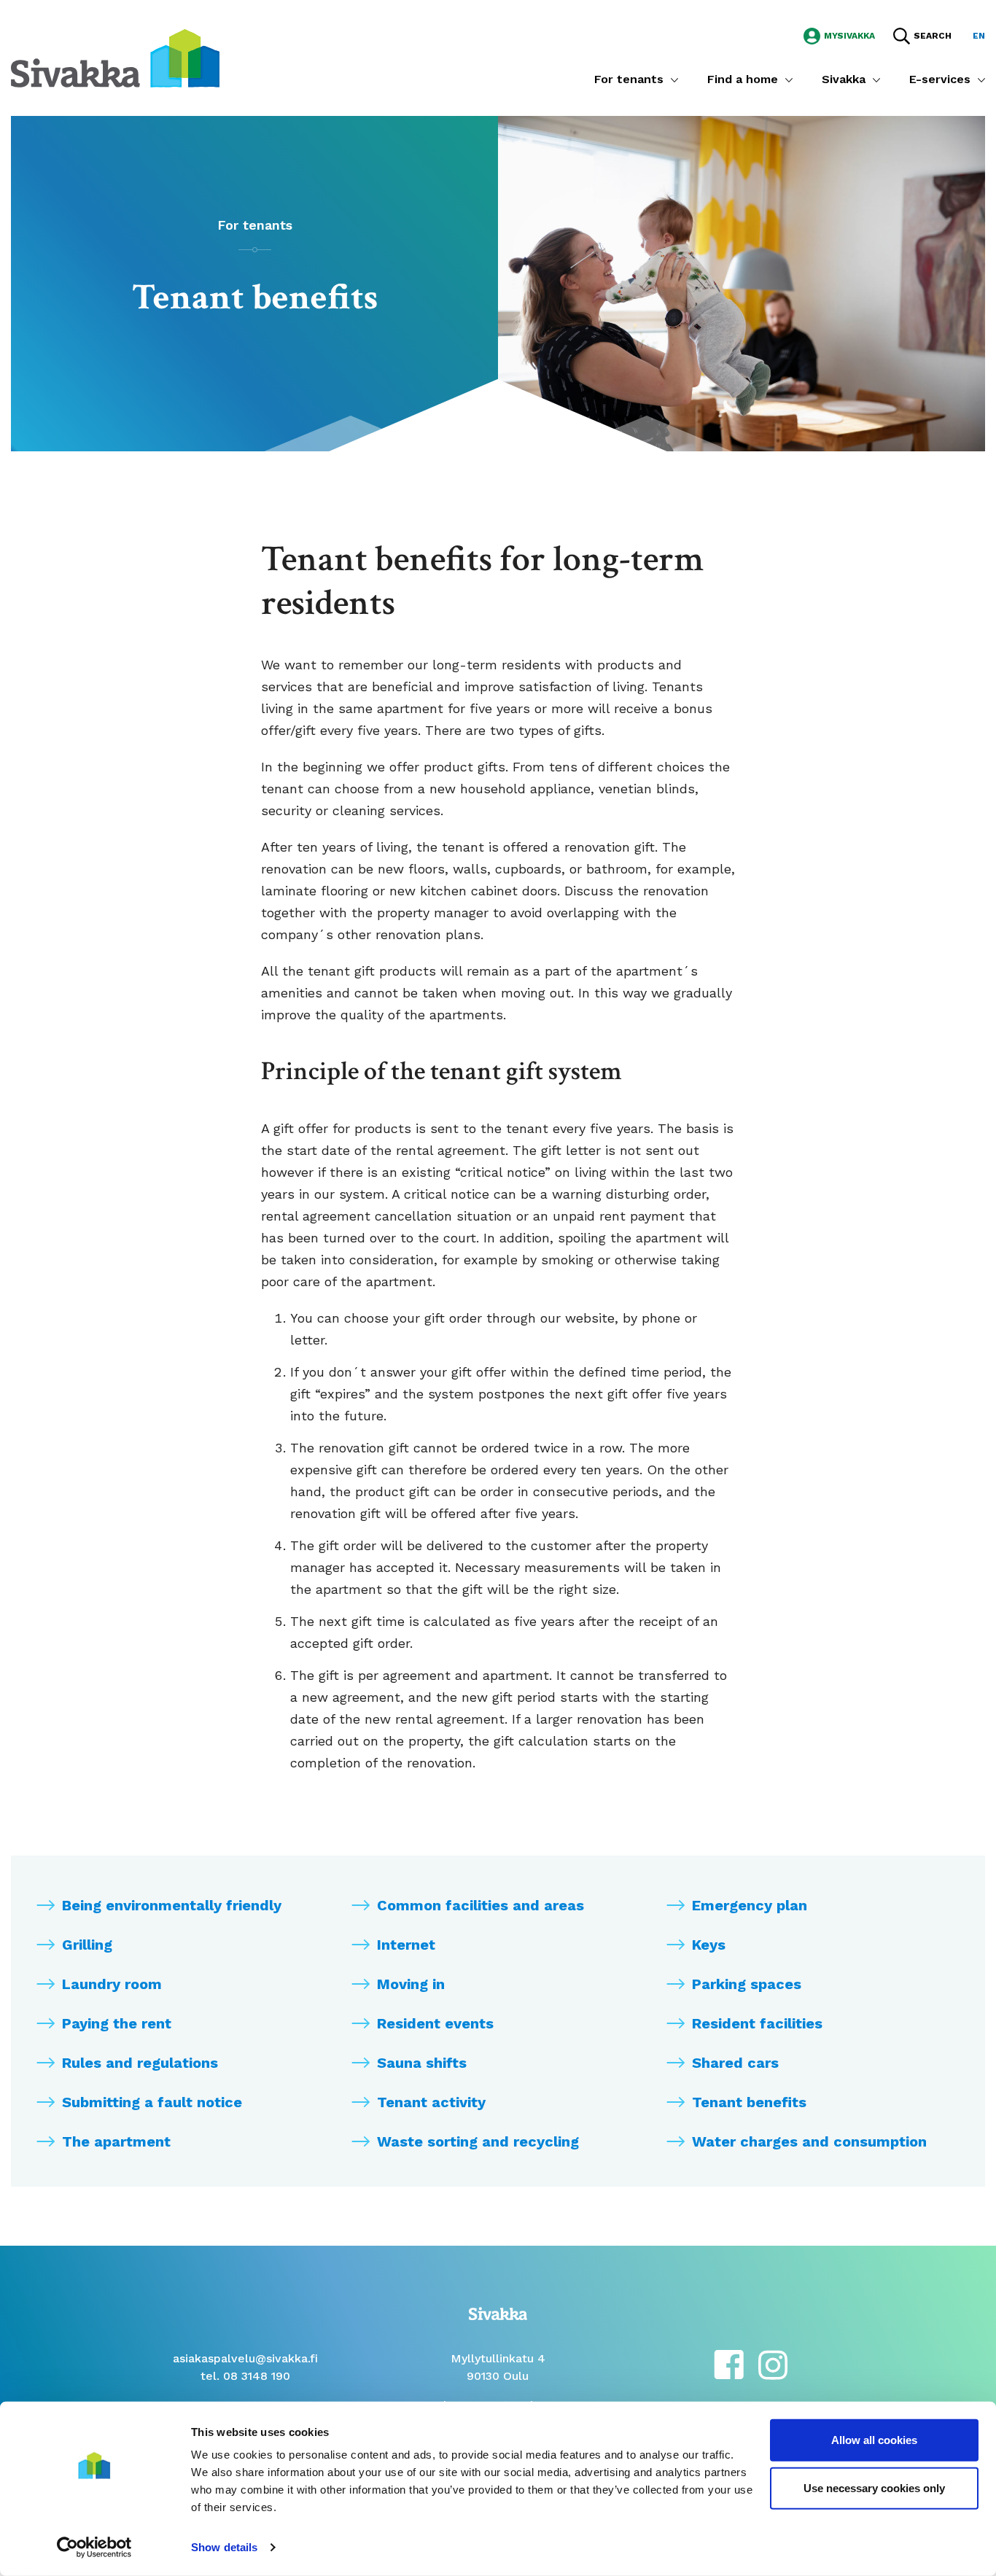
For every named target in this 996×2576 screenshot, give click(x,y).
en (979, 36)
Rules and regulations (140, 2063)
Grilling (87, 1945)
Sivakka (844, 79)
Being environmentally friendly (172, 1905)
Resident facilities (757, 2023)
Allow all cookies (874, 2440)
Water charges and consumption (809, 2141)
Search (933, 36)
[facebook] (729, 2363)
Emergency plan (750, 1905)
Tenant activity (431, 2102)
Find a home (743, 79)
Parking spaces (747, 1984)
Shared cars (735, 2063)
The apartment (116, 2141)
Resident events (435, 2023)
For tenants (629, 79)
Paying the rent (117, 2023)
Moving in (411, 1984)
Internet (406, 1945)
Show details (224, 2547)
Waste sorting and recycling (478, 2141)
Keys (709, 1945)
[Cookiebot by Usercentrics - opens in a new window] (94, 2548)
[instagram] (773, 2363)
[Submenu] (674, 79)
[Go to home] (115, 57)
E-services (940, 79)
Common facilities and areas (481, 1905)
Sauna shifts (422, 2063)
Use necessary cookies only (874, 2487)
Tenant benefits (749, 2102)
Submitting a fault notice (152, 2102)
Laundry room (112, 1984)
